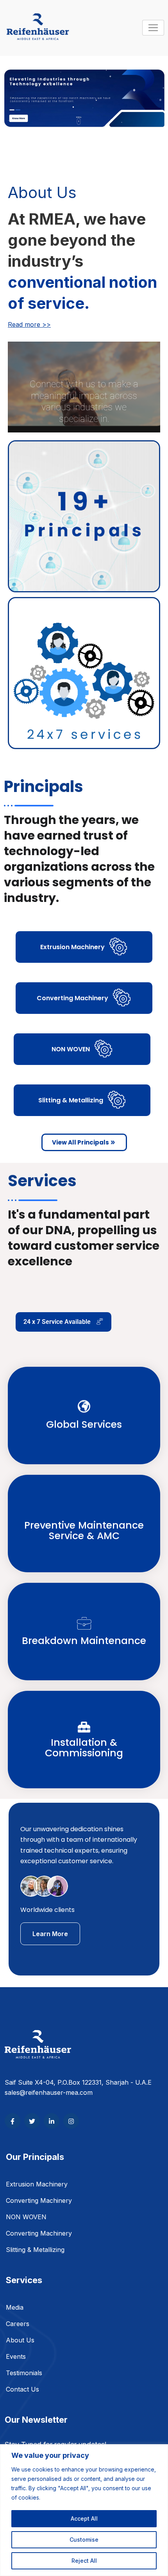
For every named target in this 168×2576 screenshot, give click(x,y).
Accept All (84, 2518)
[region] (84, 2510)
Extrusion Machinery (37, 2184)
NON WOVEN (26, 2217)
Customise (84, 2540)
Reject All (84, 2561)
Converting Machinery (39, 2200)
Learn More (50, 1934)
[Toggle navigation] (153, 28)
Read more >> (29, 324)
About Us (20, 2340)
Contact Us (22, 2389)
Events (16, 2356)
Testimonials (24, 2373)
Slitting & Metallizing (35, 2250)
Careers (18, 2324)
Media (15, 2307)
